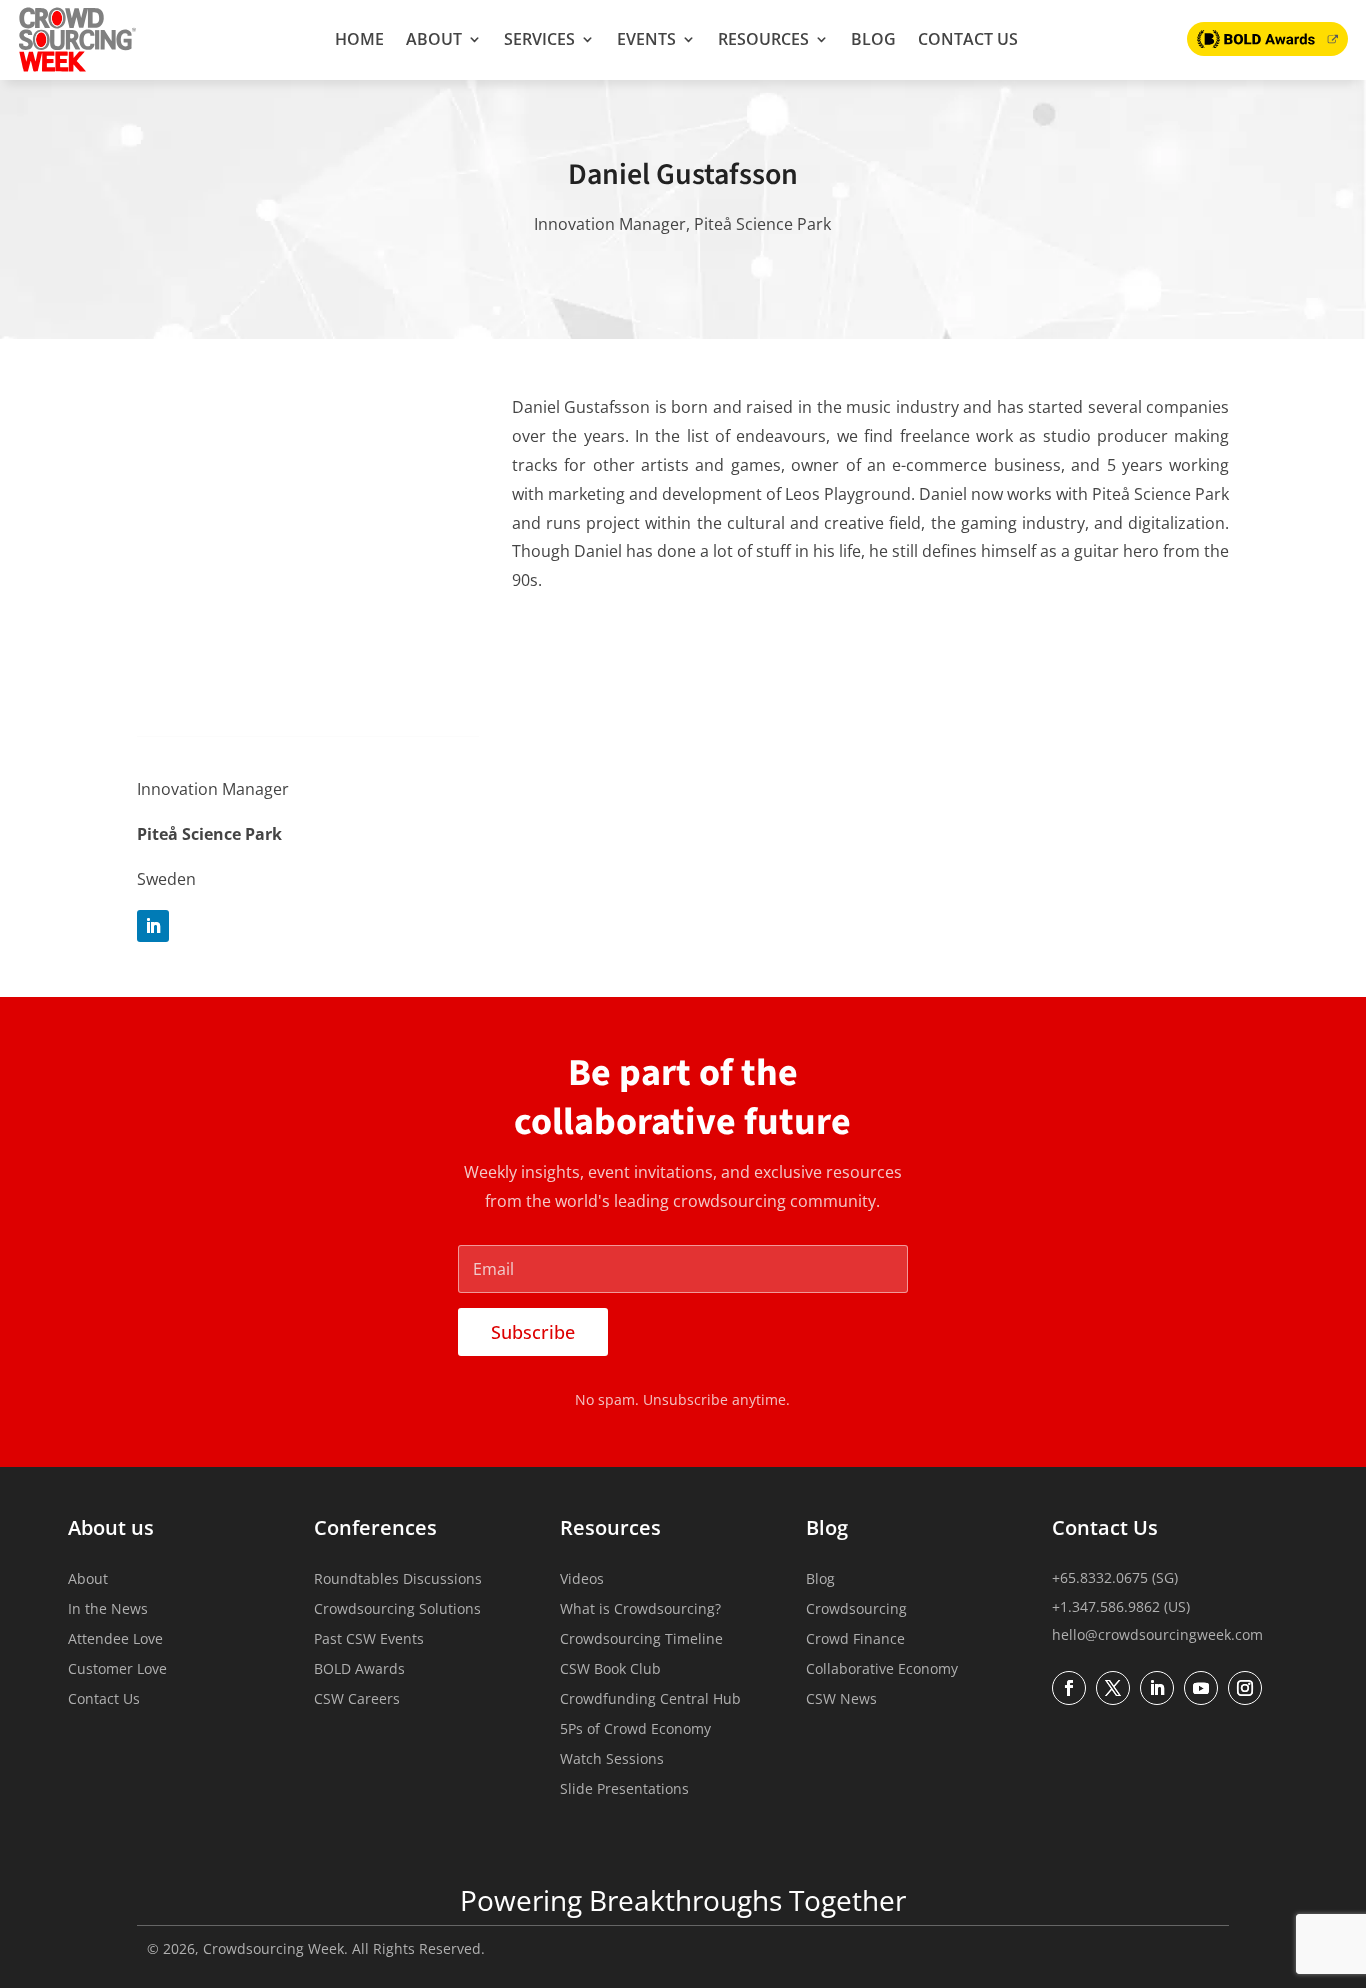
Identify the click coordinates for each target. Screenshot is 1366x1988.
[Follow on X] (1113, 1688)
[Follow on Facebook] (1069, 1688)
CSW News (841, 1700)
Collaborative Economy (882, 1670)
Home (359, 39)
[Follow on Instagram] (1245, 1688)
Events (646, 39)
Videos (582, 1580)
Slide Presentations (624, 1790)
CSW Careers (357, 1700)
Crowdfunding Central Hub (650, 1700)
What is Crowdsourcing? (640, 1610)
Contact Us (968, 39)
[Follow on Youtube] (1201, 1688)
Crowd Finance (855, 1640)
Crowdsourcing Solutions (397, 1610)
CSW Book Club (610, 1670)
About (434, 39)
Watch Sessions (612, 1760)
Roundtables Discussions (398, 1580)
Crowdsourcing (856, 1610)
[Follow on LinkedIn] (153, 926)
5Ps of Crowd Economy (635, 1730)
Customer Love (117, 1670)
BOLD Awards (359, 1670)
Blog (873, 39)
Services (539, 39)
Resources (763, 39)
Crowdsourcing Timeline (641, 1640)
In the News (108, 1610)
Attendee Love (115, 1640)
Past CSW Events (369, 1640)
